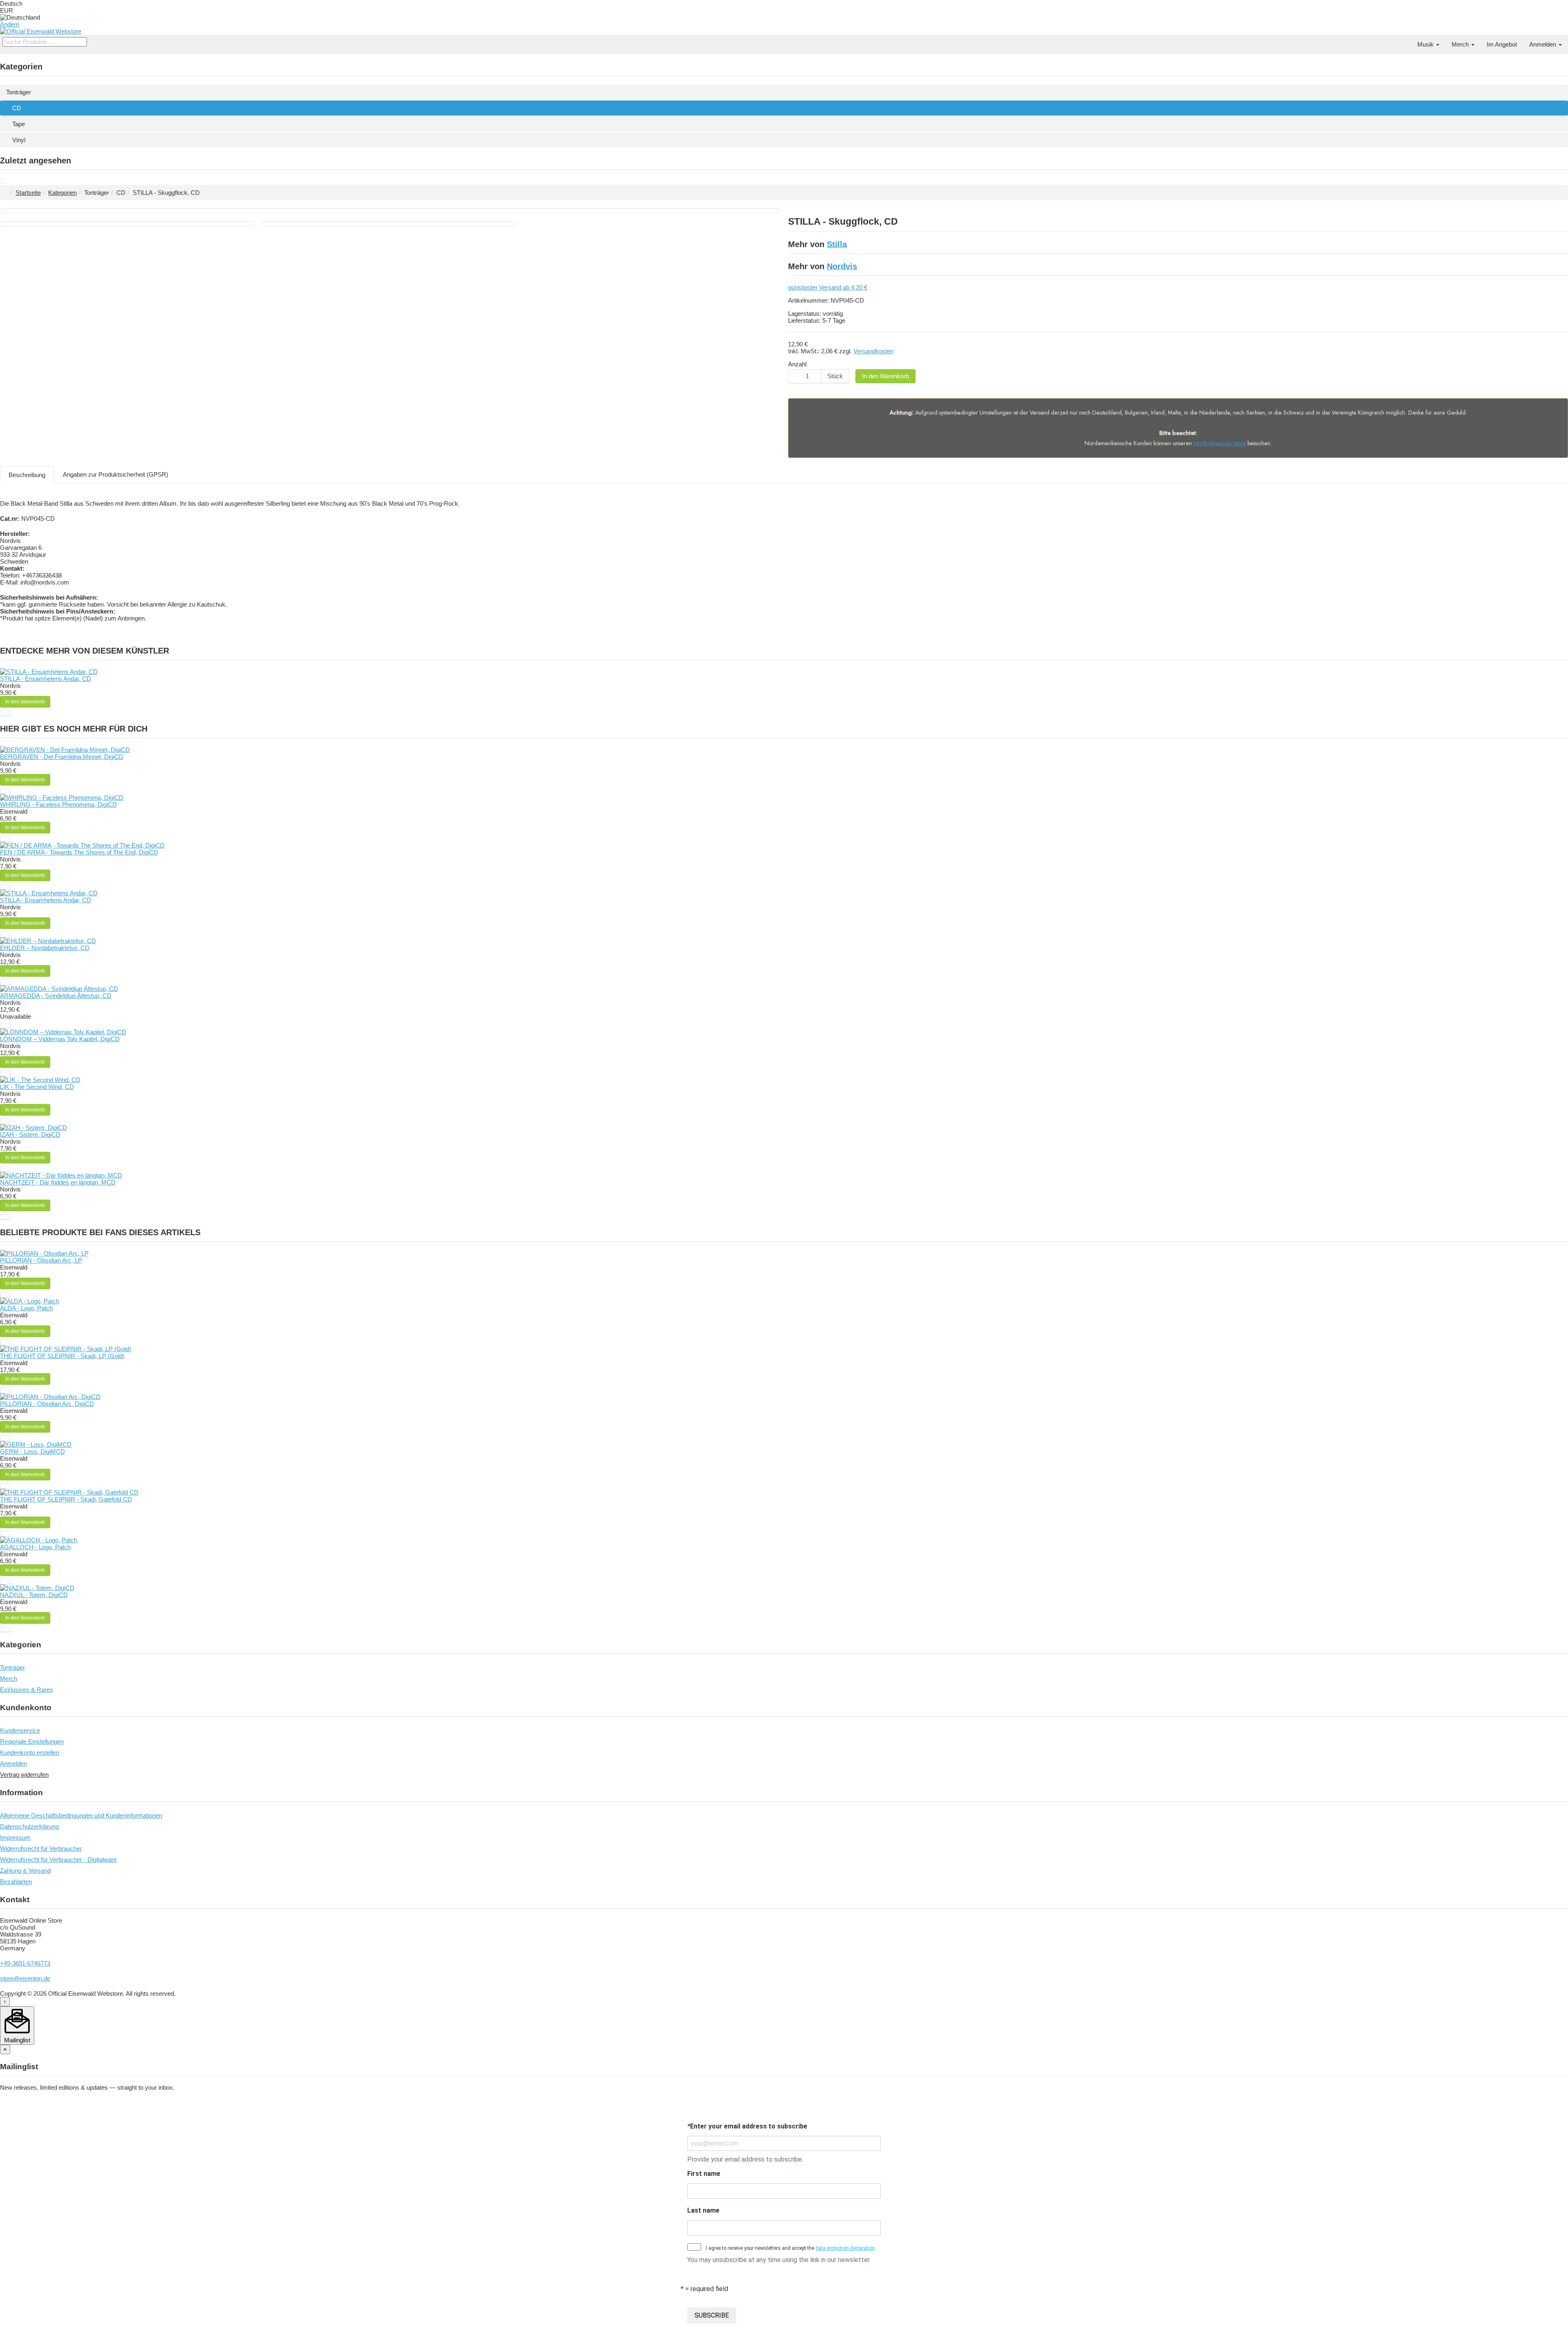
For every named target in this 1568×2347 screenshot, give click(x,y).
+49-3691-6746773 (25, 1963)
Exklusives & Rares (27, 1690)
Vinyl (19, 140)
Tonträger (19, 92)
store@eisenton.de (25, 1978)
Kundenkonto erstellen (30, 1752)
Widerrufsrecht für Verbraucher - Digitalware (58, 1860)
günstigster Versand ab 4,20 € (828, 287)
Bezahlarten (16, 1882)
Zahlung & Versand (25, 1871)
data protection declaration (845, 2248)
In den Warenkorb (885, 376)
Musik (1426, 44)
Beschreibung (27, 475)
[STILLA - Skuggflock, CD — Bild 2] (127, 224)
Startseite (28, 193)
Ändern (10, 24)
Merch (1461, 44)
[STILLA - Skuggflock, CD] (2, 182)
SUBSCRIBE (712, 2315)
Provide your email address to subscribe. (745, 2159)
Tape (19, 124)
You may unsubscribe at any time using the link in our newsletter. (779, 2260)
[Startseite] (1405, 41)
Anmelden (1543, 44)
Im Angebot (1502, 44)
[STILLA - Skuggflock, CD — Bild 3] (390, 224)
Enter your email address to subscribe (747, 2126)
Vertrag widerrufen (24, 1775)
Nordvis (842, 266)
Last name (703, 2210)
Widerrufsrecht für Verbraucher (41, 1848)
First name (704, 2174)
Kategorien (62, 193)
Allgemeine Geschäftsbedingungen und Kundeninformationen (81, 1815)
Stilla (837, 244)
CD (17, 108)
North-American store (1220, 443)
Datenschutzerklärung (29, 1826)
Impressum (15, 1837)
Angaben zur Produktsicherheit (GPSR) (116, 474)
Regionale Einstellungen (32, 1741)
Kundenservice (20, 1730)
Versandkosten (873, 351)
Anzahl (797, 364)
